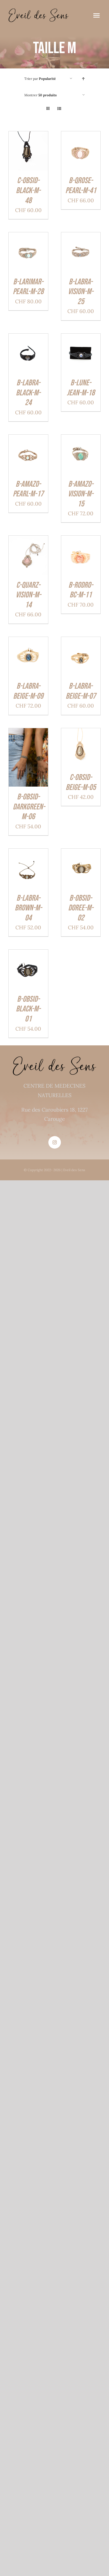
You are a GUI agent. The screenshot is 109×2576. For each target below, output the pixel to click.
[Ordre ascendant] (83, 79)
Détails (21, 158)
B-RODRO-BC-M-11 (81, 590)
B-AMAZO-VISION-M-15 (81, 494)
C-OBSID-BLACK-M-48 (28, 190)
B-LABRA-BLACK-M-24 (28, 393)
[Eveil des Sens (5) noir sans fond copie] (39, 11)
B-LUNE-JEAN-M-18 (81, 388)
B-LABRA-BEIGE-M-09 (28, 691)
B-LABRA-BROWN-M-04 (28, 908)
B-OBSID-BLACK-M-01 (28, 1009)
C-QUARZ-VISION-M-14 (28, 595)
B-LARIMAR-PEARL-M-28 (28, 287)
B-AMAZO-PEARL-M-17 (28, 489)
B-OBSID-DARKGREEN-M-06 (29, 807)
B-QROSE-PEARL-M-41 (81, 186)
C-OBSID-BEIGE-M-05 (81, 782)
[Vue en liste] (59, 109)
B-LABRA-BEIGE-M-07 (81, 691)
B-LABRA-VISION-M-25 (81, 292)
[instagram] (55, 1142)
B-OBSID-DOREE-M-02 (81, 908)
